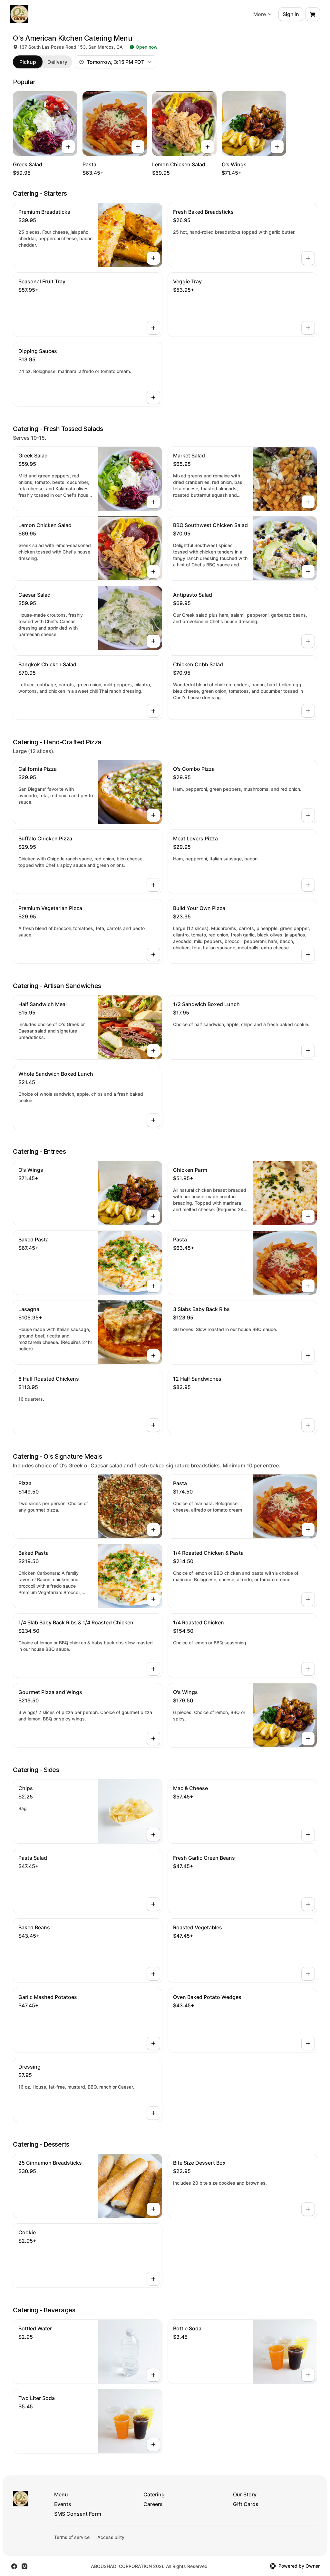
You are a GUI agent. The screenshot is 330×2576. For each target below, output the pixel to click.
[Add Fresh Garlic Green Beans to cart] (308, 1904)
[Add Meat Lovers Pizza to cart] (308, 885)
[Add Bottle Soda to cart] (308, 2375)
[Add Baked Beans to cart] (153, 1974)
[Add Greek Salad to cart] (68, 147)
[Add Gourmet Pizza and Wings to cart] (153, 1739)
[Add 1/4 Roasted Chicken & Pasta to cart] (308, 1599)
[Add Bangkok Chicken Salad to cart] (153, 711)
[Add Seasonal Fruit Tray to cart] (153, 328)
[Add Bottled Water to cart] (153, 2375)
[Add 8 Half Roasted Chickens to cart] (153, 1425)
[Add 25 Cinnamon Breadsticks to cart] (153, 2209)
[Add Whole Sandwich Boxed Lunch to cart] (153, 1120)
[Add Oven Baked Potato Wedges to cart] (308, 2043)
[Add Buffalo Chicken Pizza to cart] (153, 885)
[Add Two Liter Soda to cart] (153, 2444)
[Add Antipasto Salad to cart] (308, 641)
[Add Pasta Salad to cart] (153, 1904)
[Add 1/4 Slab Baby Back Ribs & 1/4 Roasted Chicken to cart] (153, 1669)
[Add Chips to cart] (153, 1835)
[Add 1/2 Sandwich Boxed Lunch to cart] (308, 1051)
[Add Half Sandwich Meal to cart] (153, 1051)
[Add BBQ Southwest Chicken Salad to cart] (308, 572)
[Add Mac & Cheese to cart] (308, 1835)
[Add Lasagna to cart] (153, 1356)
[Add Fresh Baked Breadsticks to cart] (308, 258)
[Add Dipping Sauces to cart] (153, 397)
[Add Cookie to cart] (153, 2279)
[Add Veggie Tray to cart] (308, 328)
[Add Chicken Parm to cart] (308, 1216)
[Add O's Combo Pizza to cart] (308, 815)
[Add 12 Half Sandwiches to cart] (308, 1425)
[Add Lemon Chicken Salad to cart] (208, 147)
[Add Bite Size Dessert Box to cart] (308, 2209)
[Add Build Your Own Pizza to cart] (308, 955)
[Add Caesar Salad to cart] (153, 641)
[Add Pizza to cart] (153, 1530)
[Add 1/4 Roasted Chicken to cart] (308, 1669)
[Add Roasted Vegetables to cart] (308, 1974)
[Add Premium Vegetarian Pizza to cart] (153, 955)
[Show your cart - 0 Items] (313, 14)
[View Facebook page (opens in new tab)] (14, 2566)
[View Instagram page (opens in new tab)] (24, 2566)
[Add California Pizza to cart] (153, 815)
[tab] (28, 62)
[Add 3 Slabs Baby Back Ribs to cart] (308, 1356)
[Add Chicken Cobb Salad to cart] (308, 711)
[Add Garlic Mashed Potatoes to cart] (153, 2043)
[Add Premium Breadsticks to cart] (153, 258)
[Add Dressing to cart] (153, 2113)
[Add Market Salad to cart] (308, 502)
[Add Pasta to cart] (138, 147)
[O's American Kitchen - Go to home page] (19, 14)
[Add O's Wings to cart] (277, 147)
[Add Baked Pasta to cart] (153, 1286)
